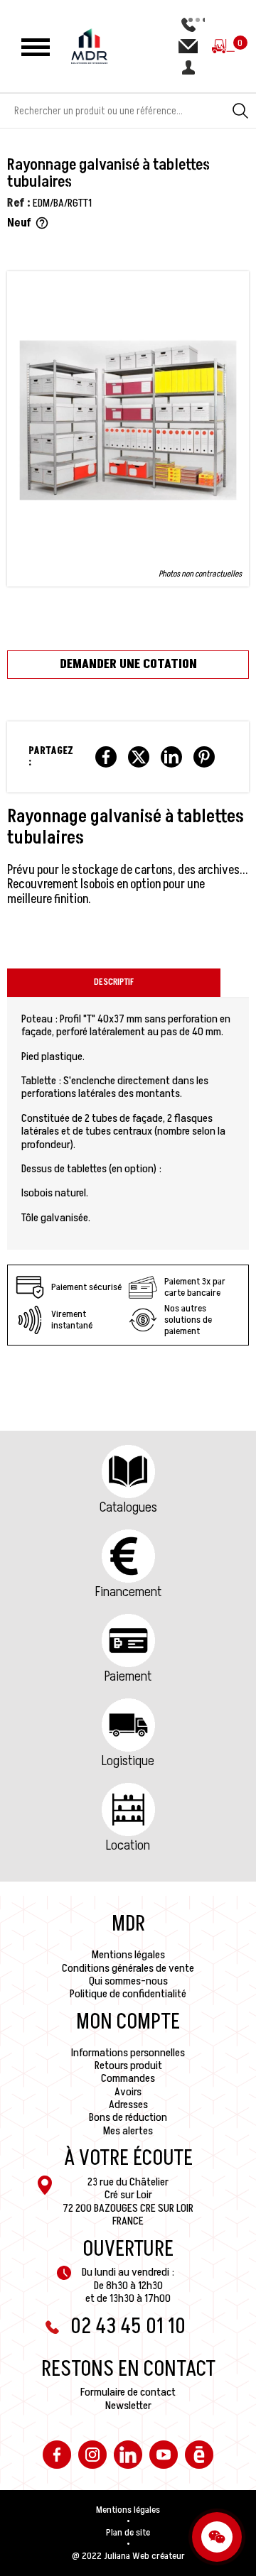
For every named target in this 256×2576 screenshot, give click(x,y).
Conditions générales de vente (128, 1968)
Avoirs (128, 2092)
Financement (128, 1592)
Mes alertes (128, 2131)
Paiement (128, 1676)
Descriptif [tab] (114, 982)
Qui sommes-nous (128, 1981)
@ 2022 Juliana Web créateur (128, 2556)
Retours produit (128, 2065)
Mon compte (128, 2022)
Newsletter (128, 2406)
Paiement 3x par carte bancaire (195, 1287)
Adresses (128, 2105)
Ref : (19, 203)
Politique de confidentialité (128, 1994)
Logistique (128, 1761)
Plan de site (128, 2533)
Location (128, 1845)
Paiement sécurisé (86, 1287)
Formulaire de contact (128, 2392)
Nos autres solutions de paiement (188, 1320)
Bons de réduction (128, 2117)
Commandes (128, 2078)
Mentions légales (128, 1955)
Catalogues (128, 1507)
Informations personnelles (128, 2053)
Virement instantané (72, 1320)
